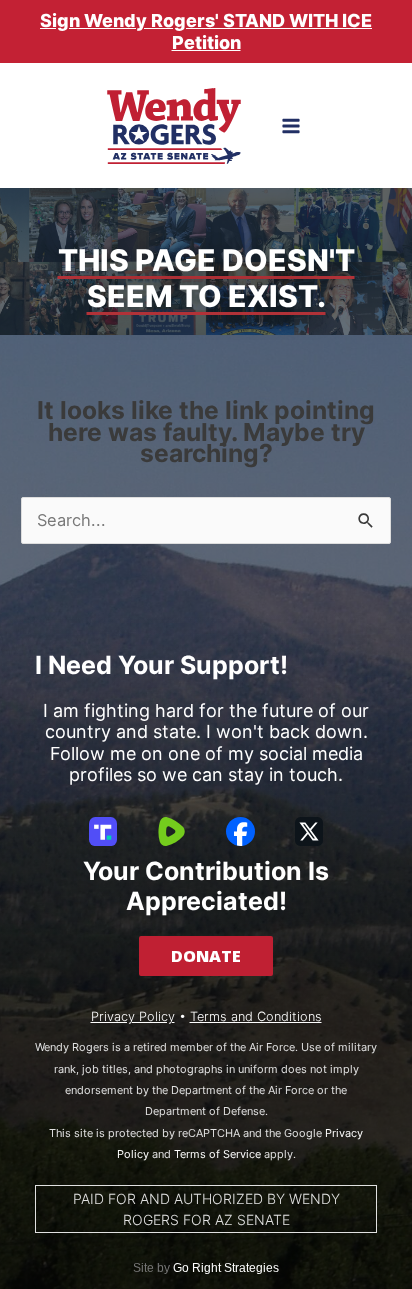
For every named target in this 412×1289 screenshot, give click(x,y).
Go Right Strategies (226, 1268)
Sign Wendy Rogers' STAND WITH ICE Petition (206, 31)
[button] (206, 956)
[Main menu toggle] (291, 126)
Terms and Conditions (256, 1016)
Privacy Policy (133, 1016)
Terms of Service (217, 1154)
